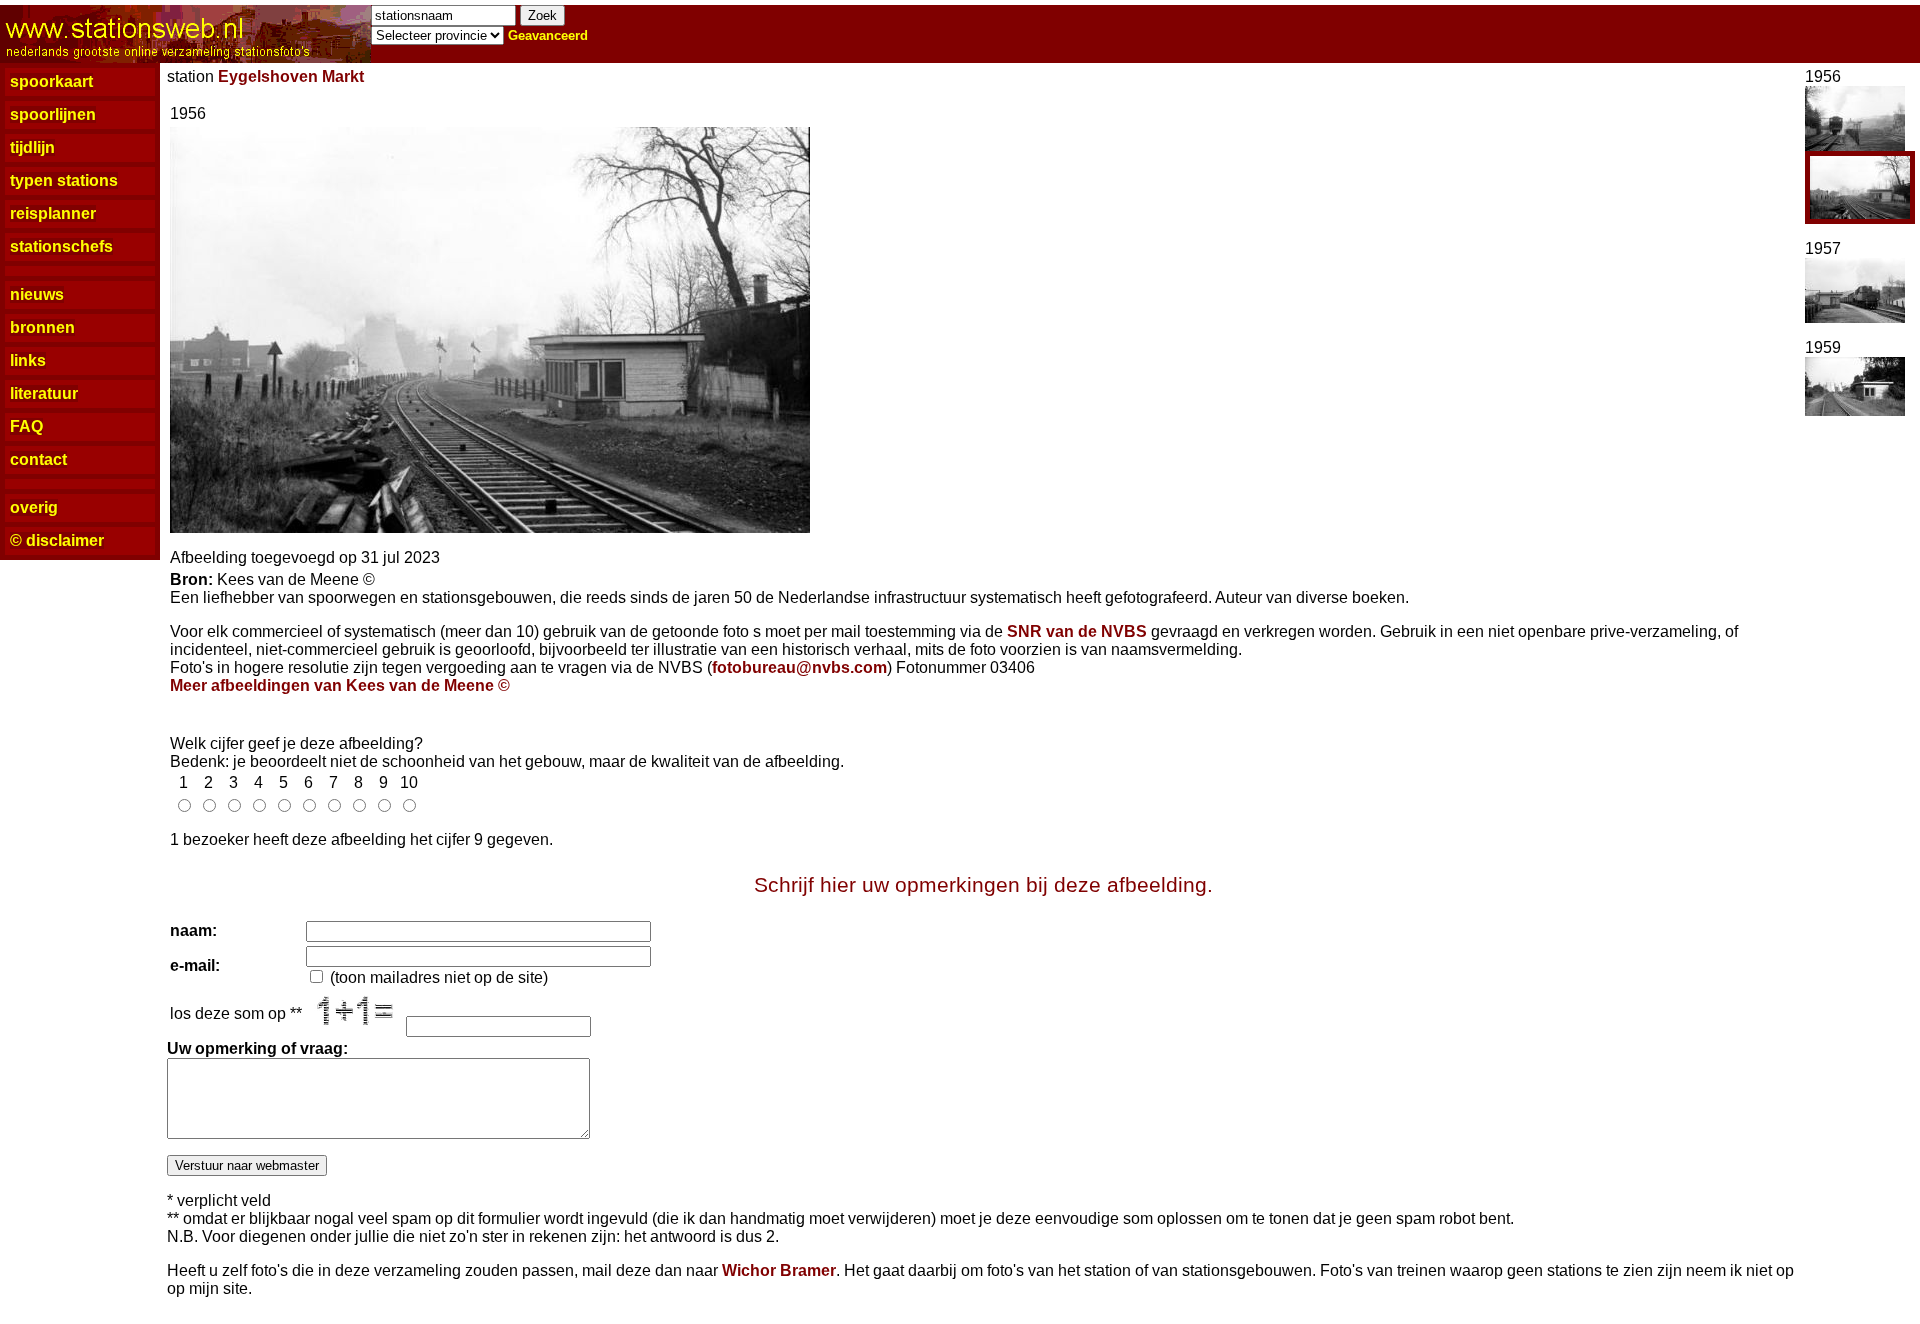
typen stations (64, 180)
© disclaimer (57, 540)
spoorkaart (51, 81)
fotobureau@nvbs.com (799, 667)
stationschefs (61, 246)
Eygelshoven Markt (291, 76)
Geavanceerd (548, 35)
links (28, 360)
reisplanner (53, 213)
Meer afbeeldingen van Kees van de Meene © (340, 685)
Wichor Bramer (779, 1270)
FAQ (26, 426)
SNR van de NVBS (1077, 631)
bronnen (42, 327)
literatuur (44, 393)
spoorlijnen (53, 114)
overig (34, 507)
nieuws (37, 294)
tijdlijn (32, 147)
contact (38, 459)
